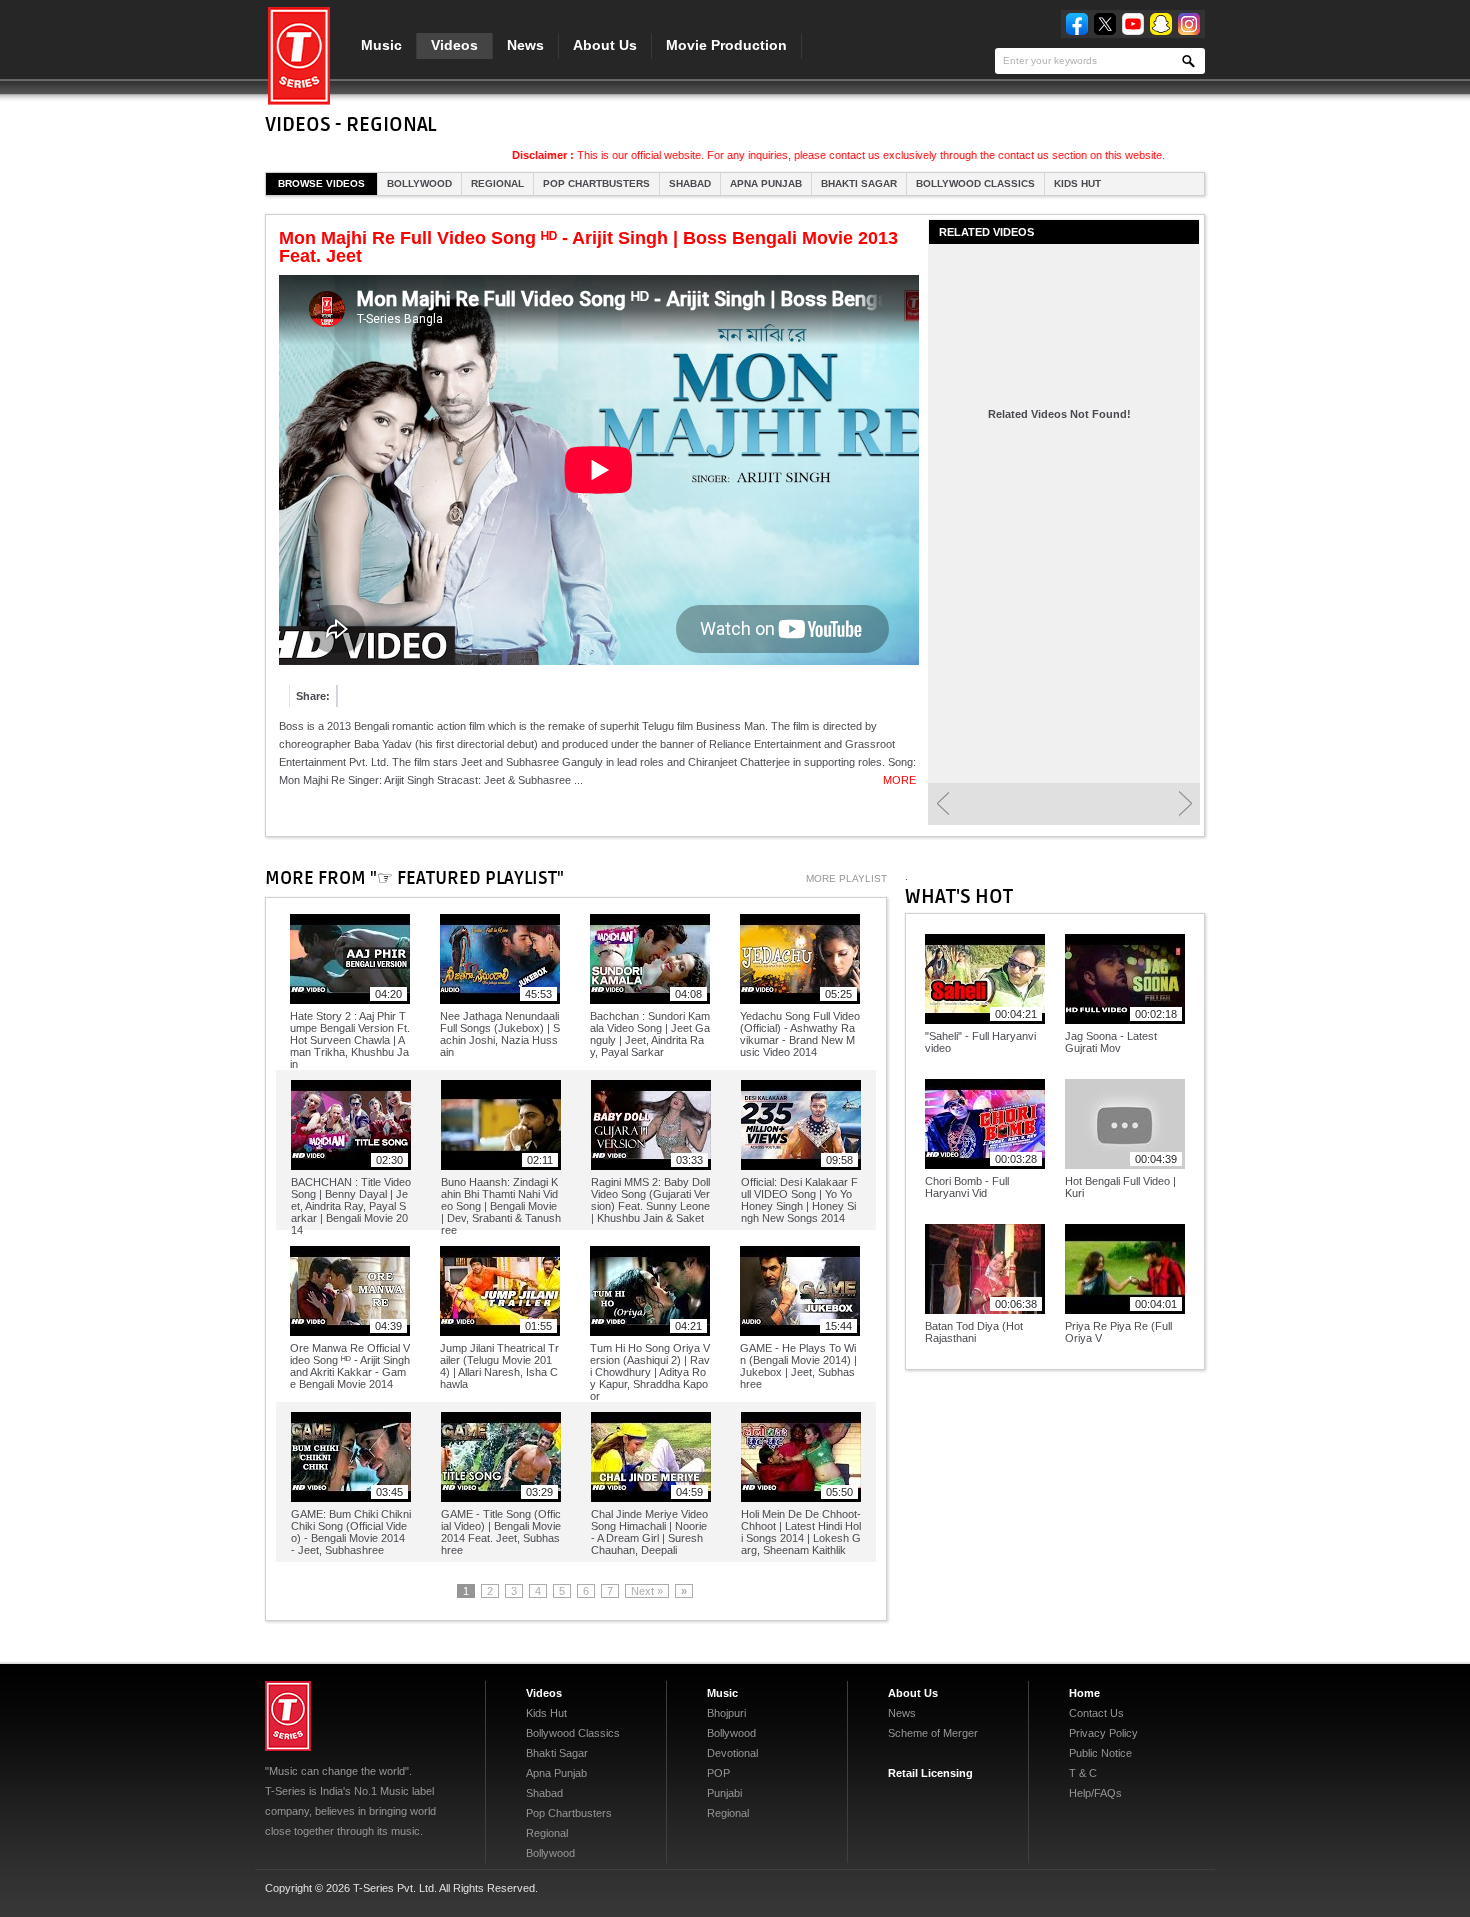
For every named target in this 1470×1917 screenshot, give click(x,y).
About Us (605, 45)
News (525, 45)
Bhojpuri (726, 1713)
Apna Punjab (766, 183)
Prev (942, 804)
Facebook (1077, 24)
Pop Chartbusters (596, 183)
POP (718, 1773)
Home (1084, 1693)
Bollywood (419, 183)
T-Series (288, 1716)
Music (381, 45)
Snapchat (1161, 24)
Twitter (1105, 24)
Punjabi (724, 1793)
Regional (497, 183)
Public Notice (1100, 1753)
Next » (647, 1591)
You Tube (1133, 24)
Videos (454, 45)
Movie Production (726, 45)
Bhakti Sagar (859, 183)
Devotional (732, 1753)
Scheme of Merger (933, 1733)
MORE (899, 780)
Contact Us (1096, 1713)
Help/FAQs (1095, 1793)
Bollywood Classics (975, 183)
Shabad (690, 183)
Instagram (1189, 24)
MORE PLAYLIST (846, 878)
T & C (1083, 1773)
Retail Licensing (930, 1773)
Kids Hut (1077, 183)
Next (1185, 804)
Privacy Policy (1103, 1733)
